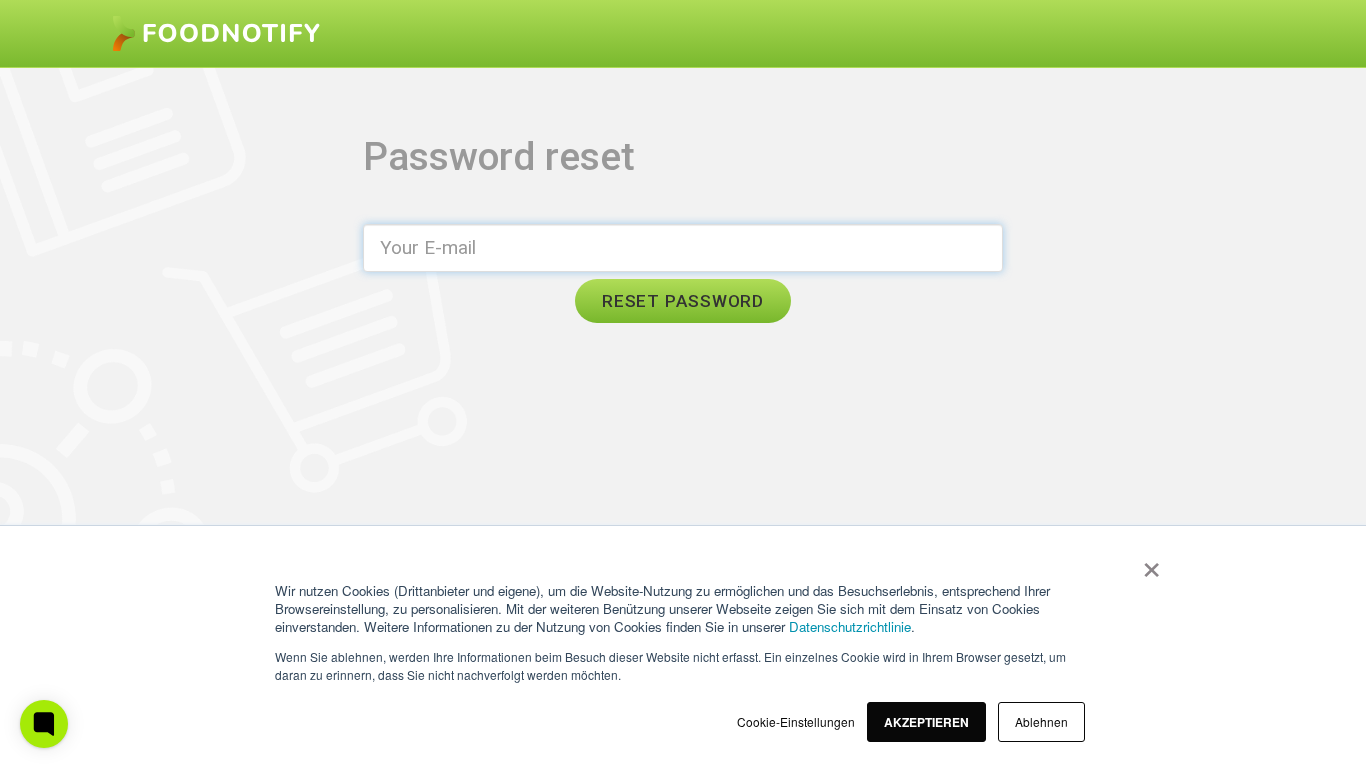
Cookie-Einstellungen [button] (796, 721)
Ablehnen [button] (1041, 721)
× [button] (1147, 563)
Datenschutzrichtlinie (850, 626)
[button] (926, 722)
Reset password (683, 301)
